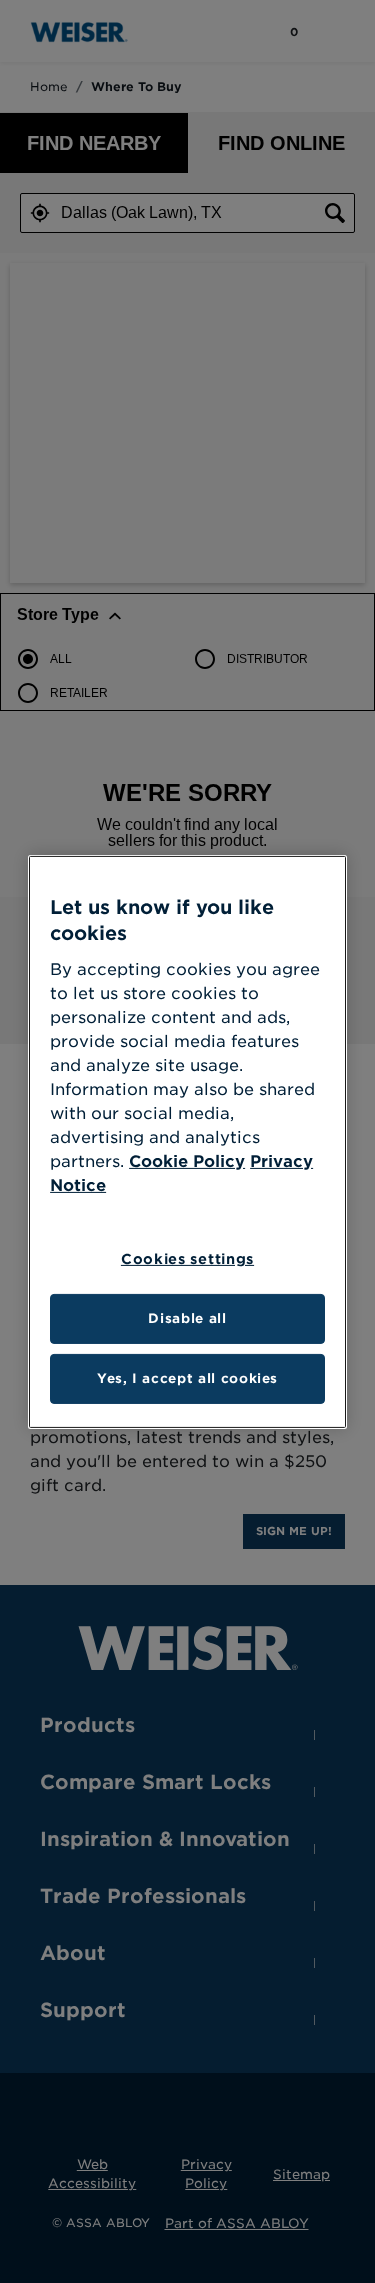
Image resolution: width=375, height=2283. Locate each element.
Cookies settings (187, 1259)
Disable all (187, 1318)
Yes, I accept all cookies (187, 1378)
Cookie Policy (187, 1161)
